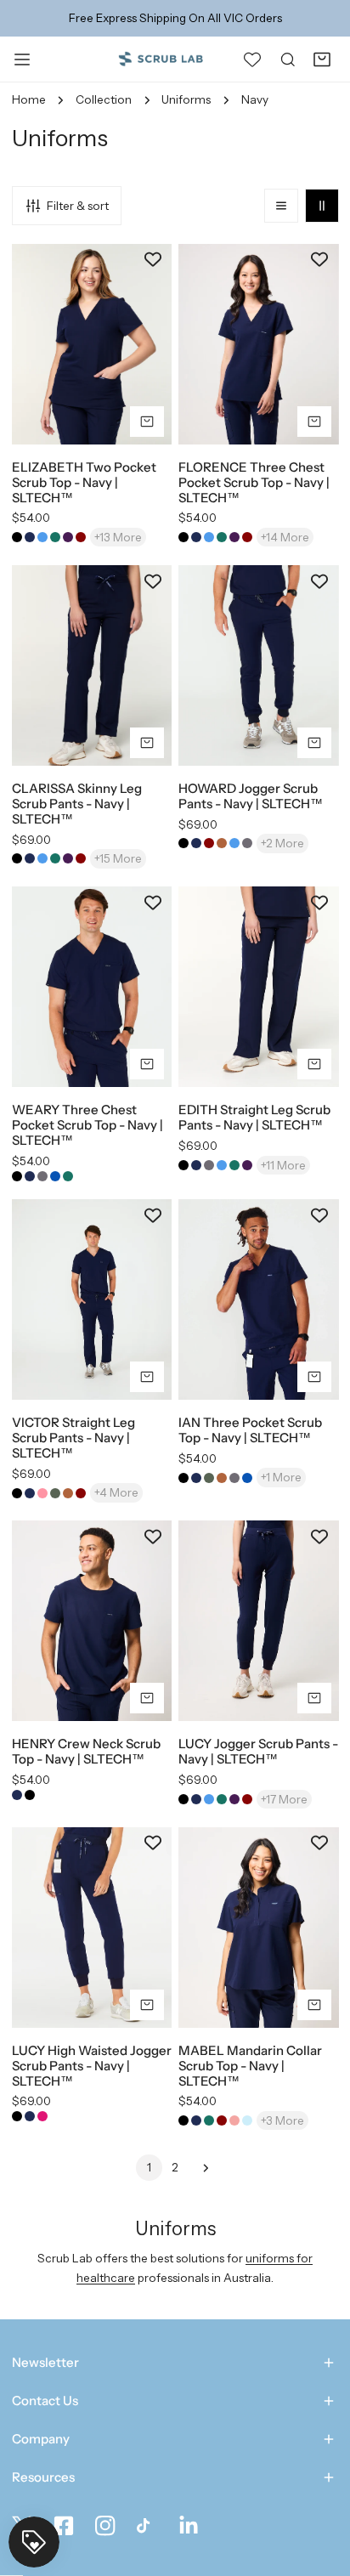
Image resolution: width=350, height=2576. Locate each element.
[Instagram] (105, 2526)
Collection (104, 99)
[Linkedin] (189, 2526)
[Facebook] (63, 2526)
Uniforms (186, 99)
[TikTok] (147, 2526)
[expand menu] (22, 59)
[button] (322, 59)
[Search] (288, 59)
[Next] (201, 2168)
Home (29, 99)
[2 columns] (322, 206)
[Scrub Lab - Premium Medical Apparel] (161, 58)
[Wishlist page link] (252, 59)
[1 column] (281, 206)
